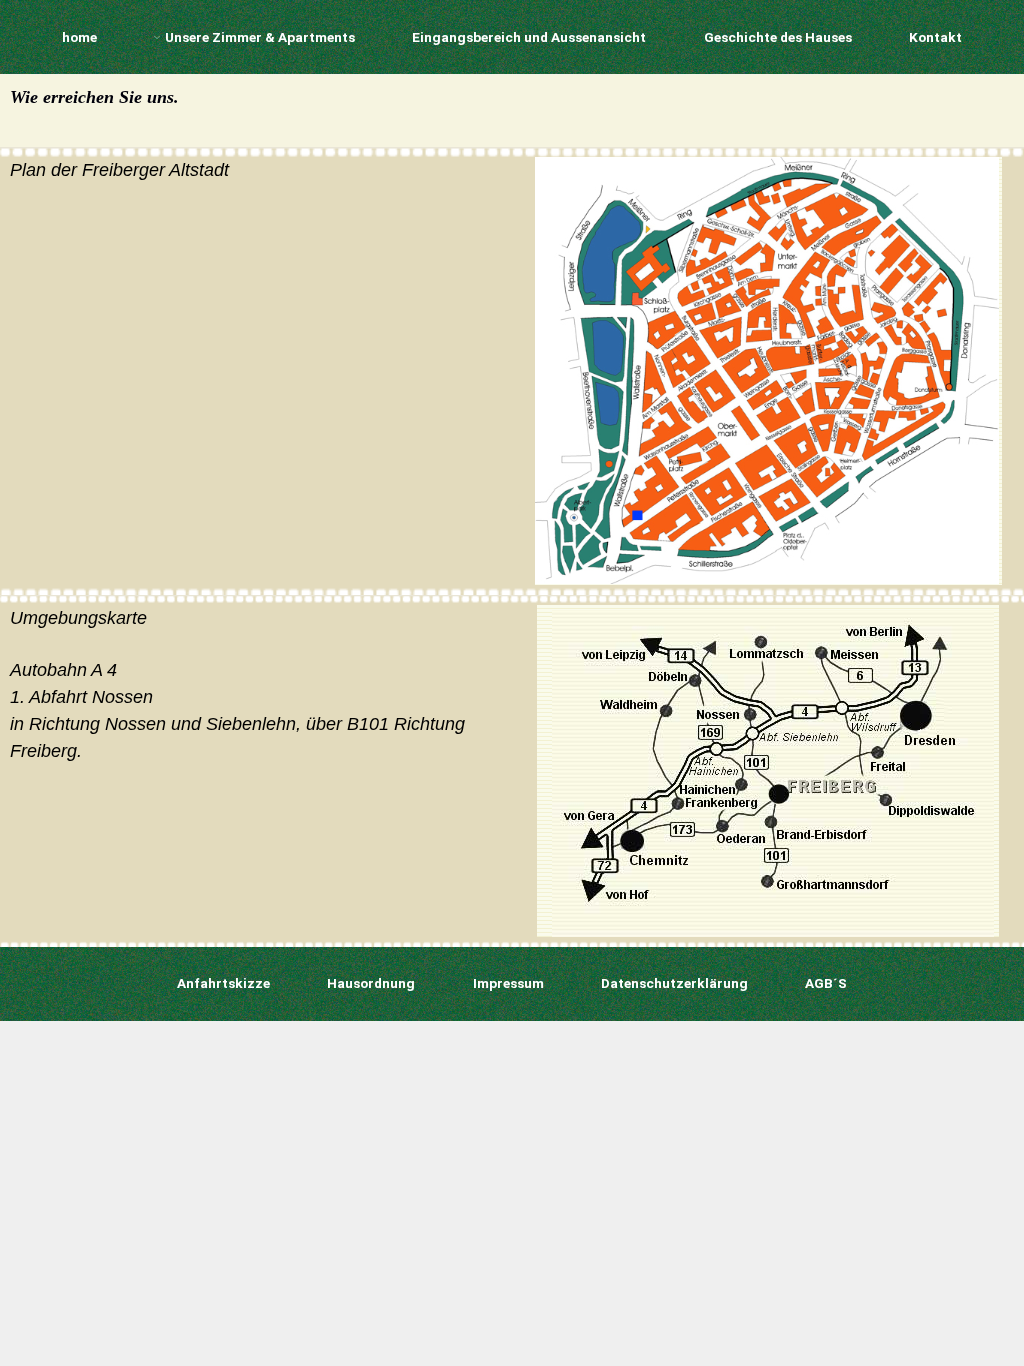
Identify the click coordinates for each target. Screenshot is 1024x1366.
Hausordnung (371, 983)
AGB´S (826, 983)
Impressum (508, 983)
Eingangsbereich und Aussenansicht (529, 37)
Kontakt (935, 37)
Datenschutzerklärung (674, 983)
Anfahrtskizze (223, 983)
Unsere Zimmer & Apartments (259, 37)
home (79, 37)
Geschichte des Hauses (778, 37)
